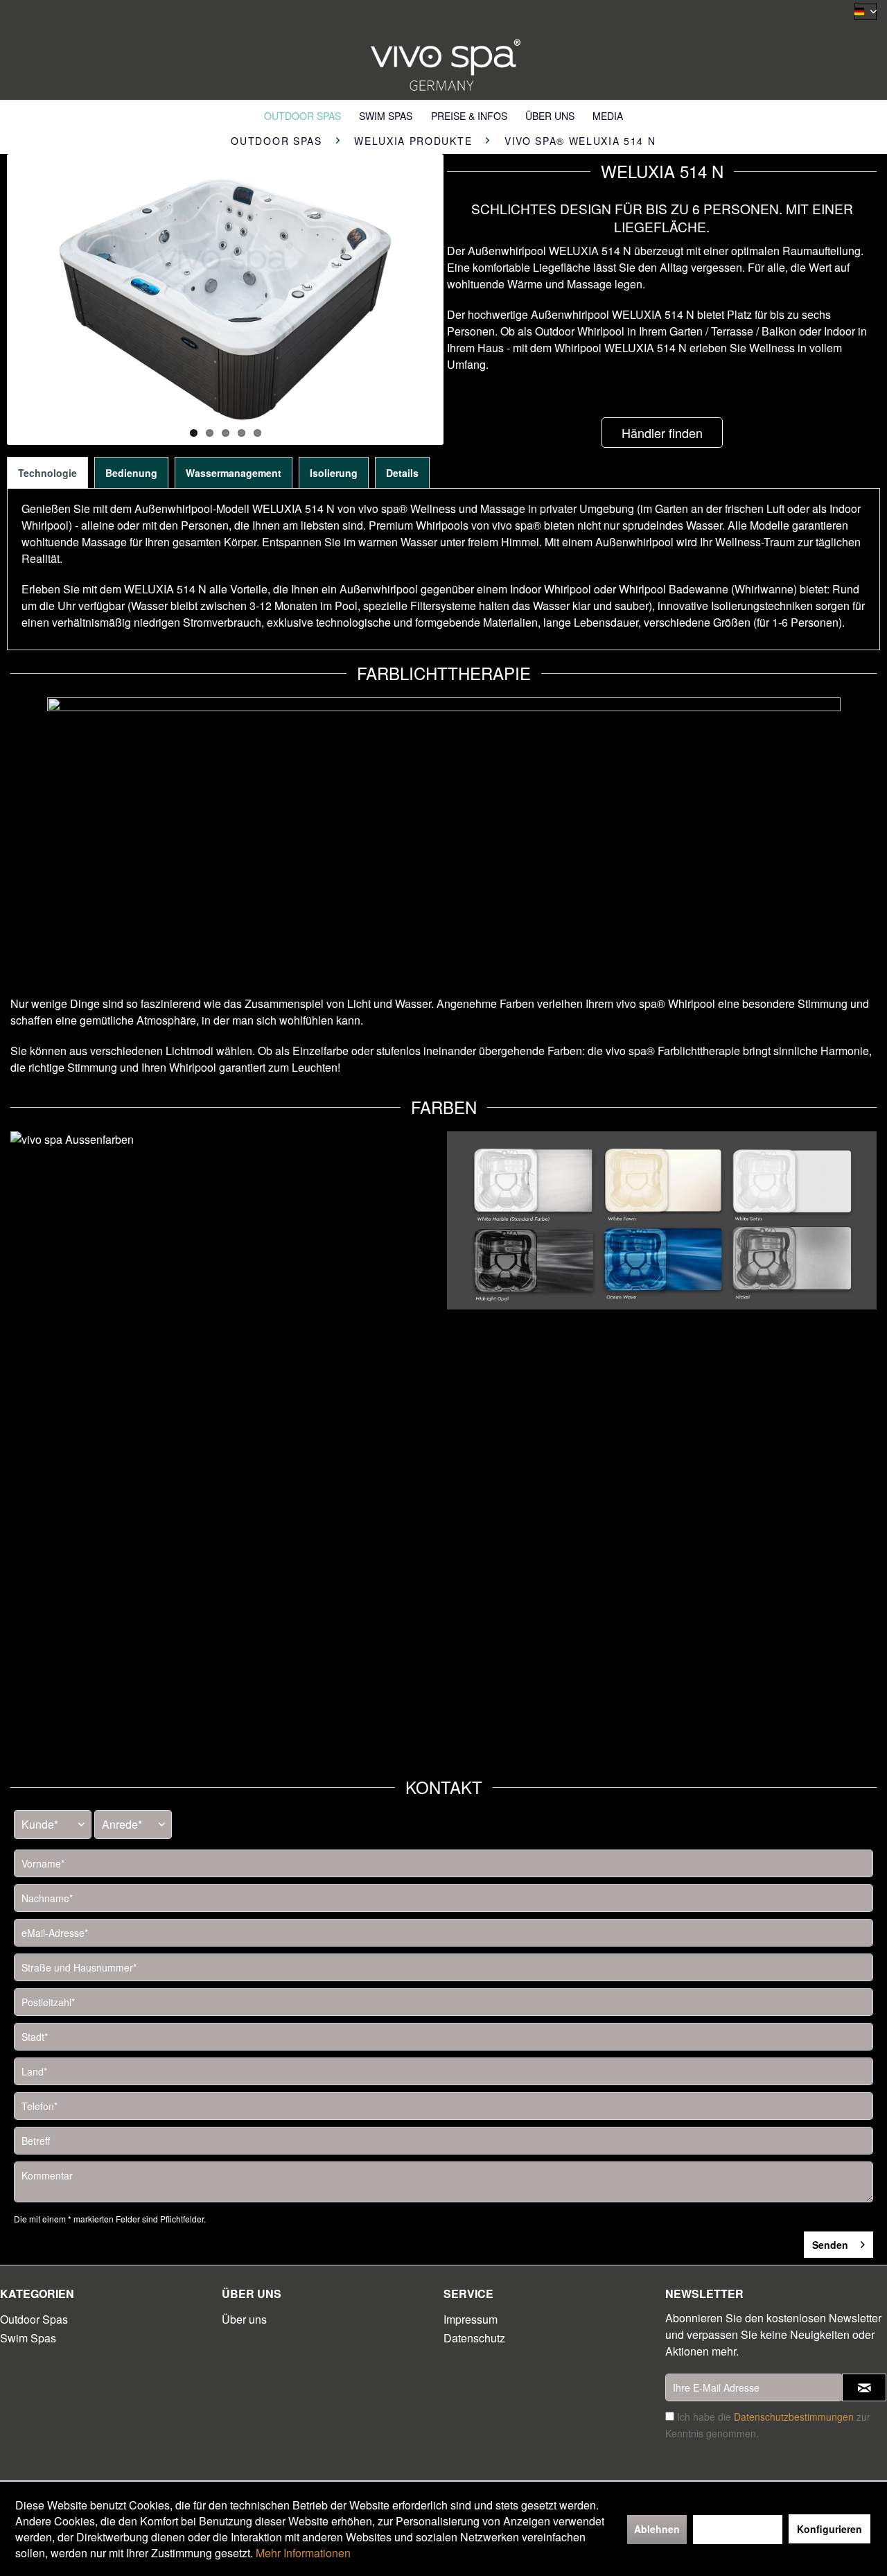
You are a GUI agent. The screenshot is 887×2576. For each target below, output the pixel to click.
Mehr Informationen (303, 2553)
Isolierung (334, 473)
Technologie (47, 473)
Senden (830, 2245)
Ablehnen (657, 2529)
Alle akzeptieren (738, 2529)
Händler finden (662, 433)
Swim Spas (28, 2338)
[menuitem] (302, 115)
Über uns (244, 2319)
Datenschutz (474, 2338)
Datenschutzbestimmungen (794, 2417)
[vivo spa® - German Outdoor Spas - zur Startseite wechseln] (443, 61)
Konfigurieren (829, 2529)
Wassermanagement (234, 473)
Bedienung (131, 473)
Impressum (471, 2319)
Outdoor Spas (34, 2319)
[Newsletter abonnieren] (864, 2387)
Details (402, 473)
